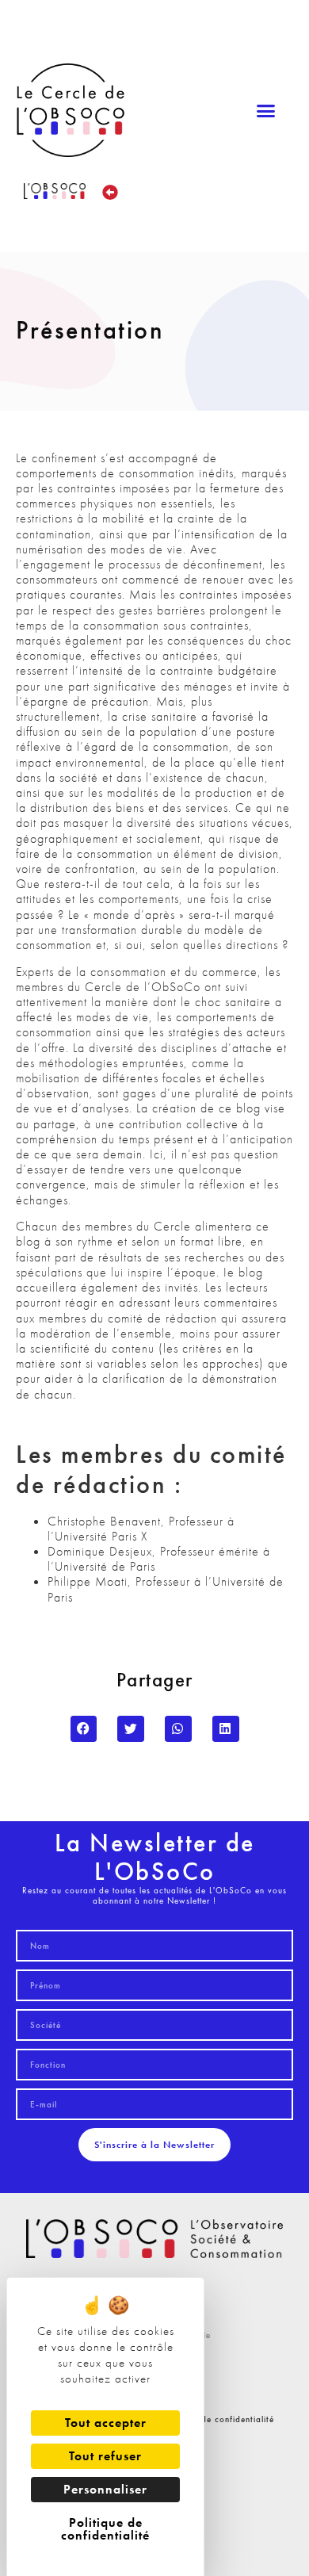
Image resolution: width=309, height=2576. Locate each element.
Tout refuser (105, 2456)
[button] (267, 110)
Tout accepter (106, 2423)
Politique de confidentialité (218, 2419)
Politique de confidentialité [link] (105, 2529)
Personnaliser (105, 2489)
